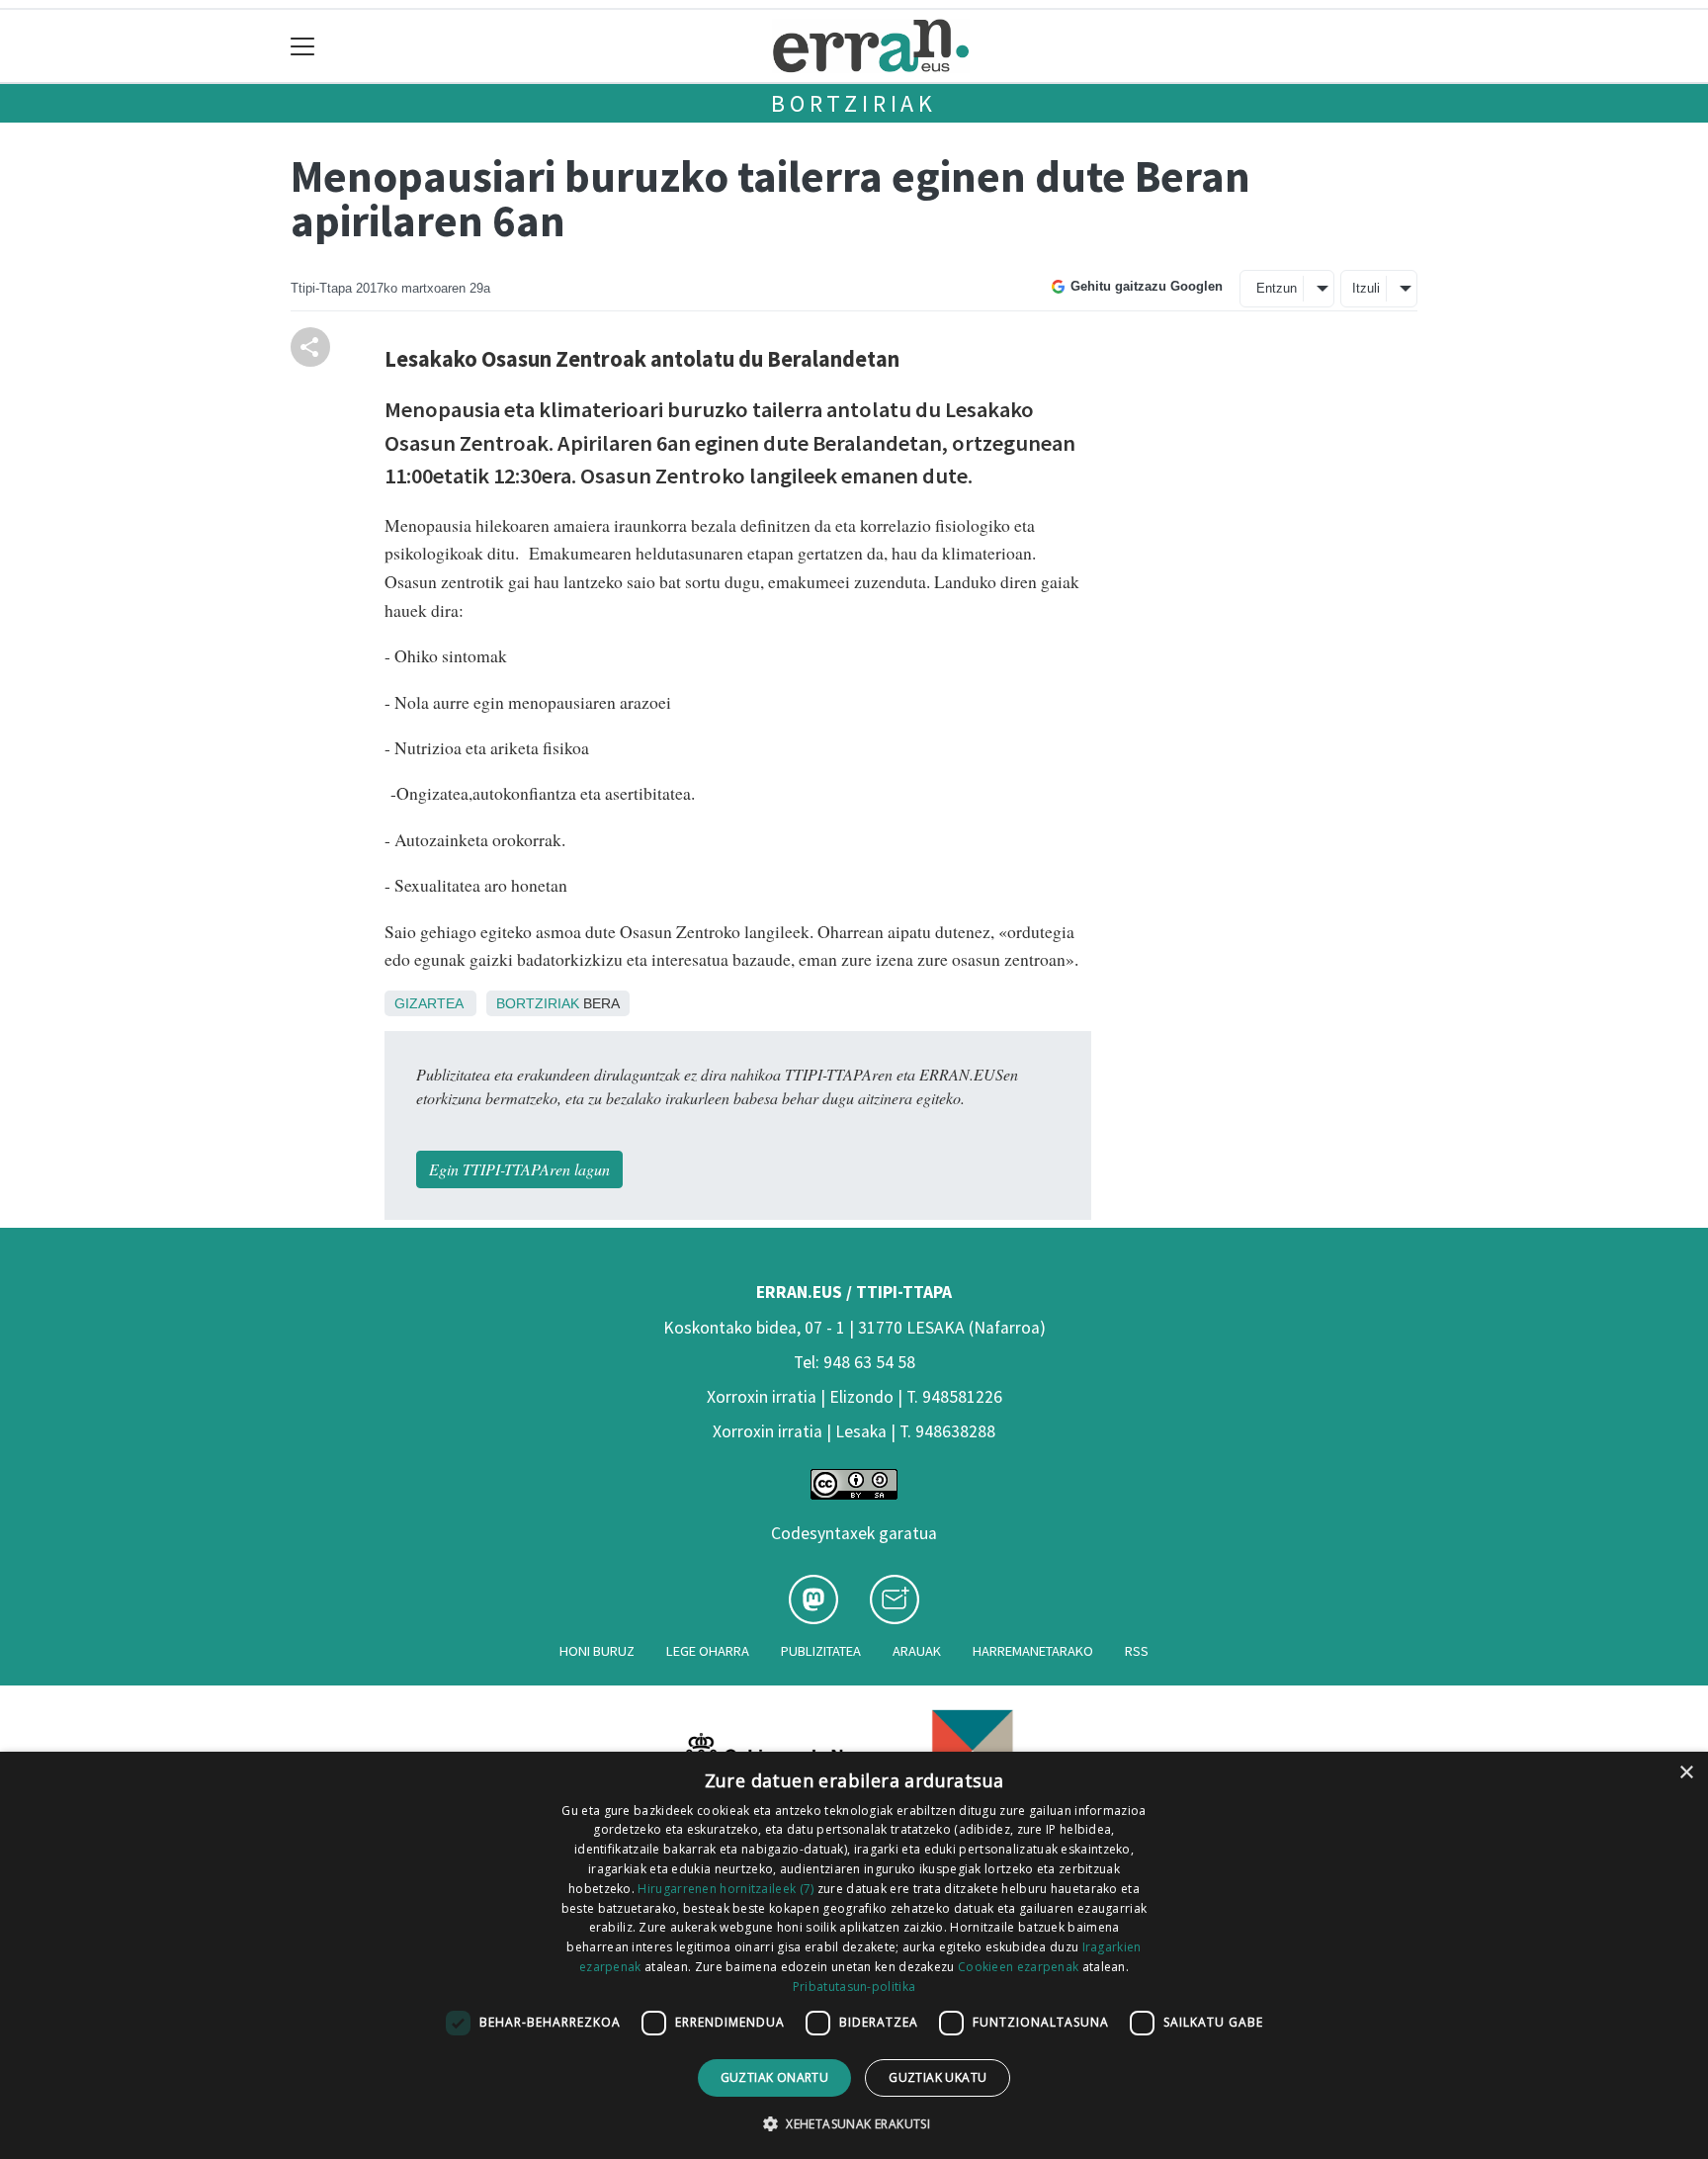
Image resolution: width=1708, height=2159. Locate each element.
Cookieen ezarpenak (1018, 1967)
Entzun (1277, 288)
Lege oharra (708, 1651)
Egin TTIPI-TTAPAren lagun (519, 1169)
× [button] (1686, 1773)
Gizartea (428, 1003)
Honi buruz (597, 1651)
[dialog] (854, 1955)
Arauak (917, 1651)
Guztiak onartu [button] (775, 2077)
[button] (854, 2123)
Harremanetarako (1033, 1651)
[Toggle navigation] (303, 46)
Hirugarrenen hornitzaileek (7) (726, 1889)
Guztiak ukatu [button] (938, 2077)
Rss (1137, 1651)
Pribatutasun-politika (854, 1986)
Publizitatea (821, 1651)
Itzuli (1366, 288)
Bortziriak (854, 103)
